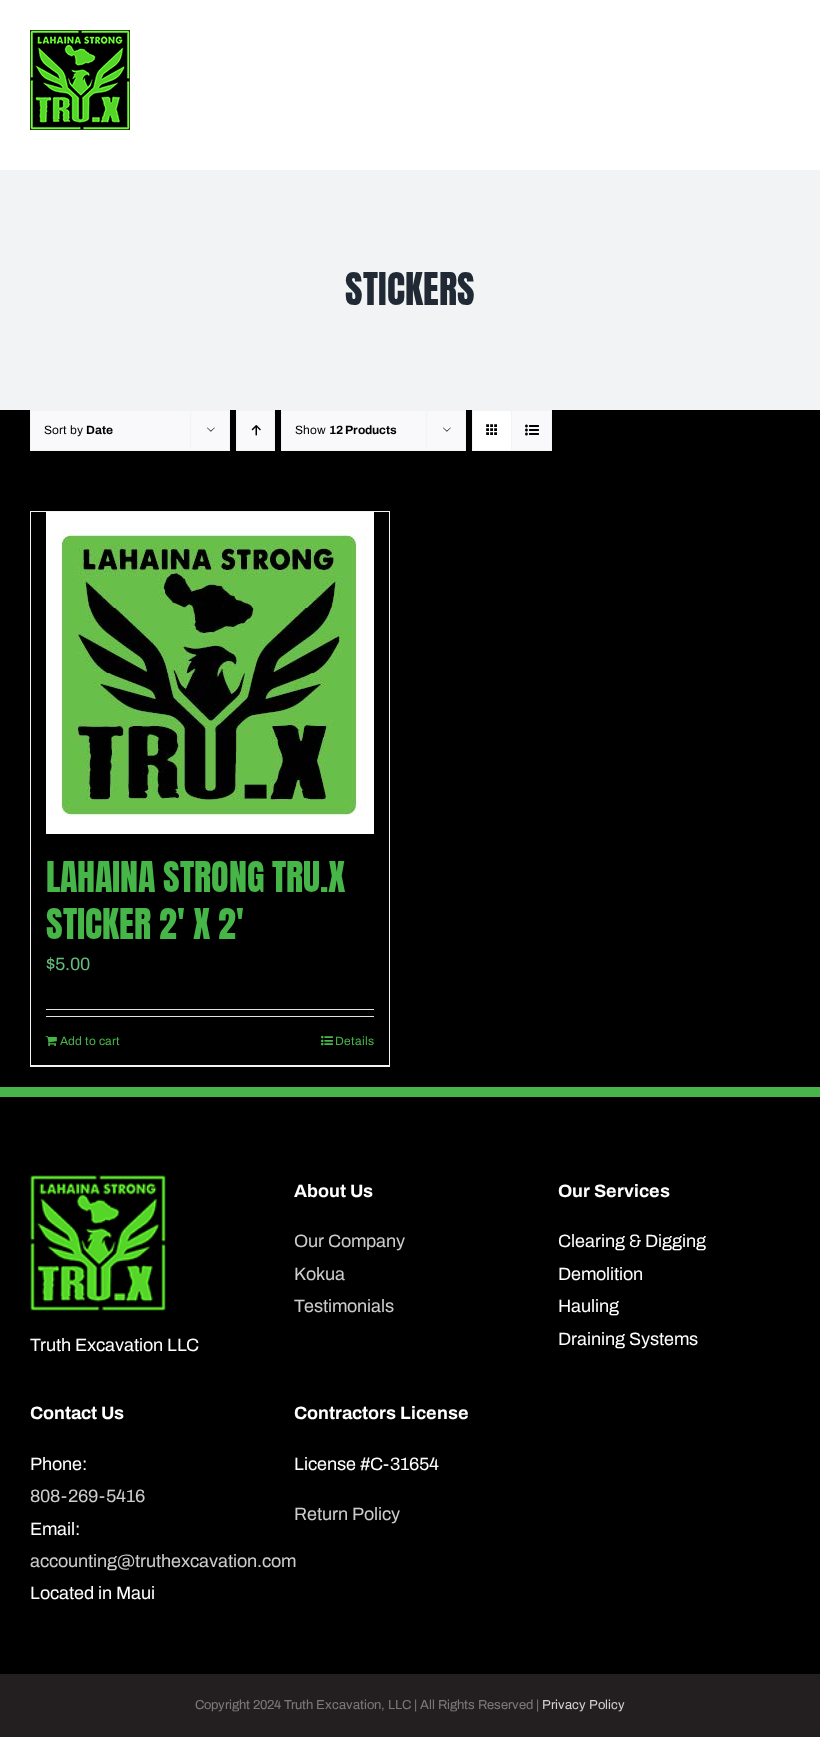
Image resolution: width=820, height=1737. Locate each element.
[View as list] (531, 430)
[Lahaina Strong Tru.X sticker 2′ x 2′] (210, 673)
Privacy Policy (583, 1705)
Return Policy (347, 1514)
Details (354, 1041)
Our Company (349, 1241)
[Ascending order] (255, 430)
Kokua (319, 1274)
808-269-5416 (87, 1496)
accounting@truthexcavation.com (146, 1561)
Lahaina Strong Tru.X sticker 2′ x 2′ (195, 900)
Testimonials (344, 1306)
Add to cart (90, 1041)
